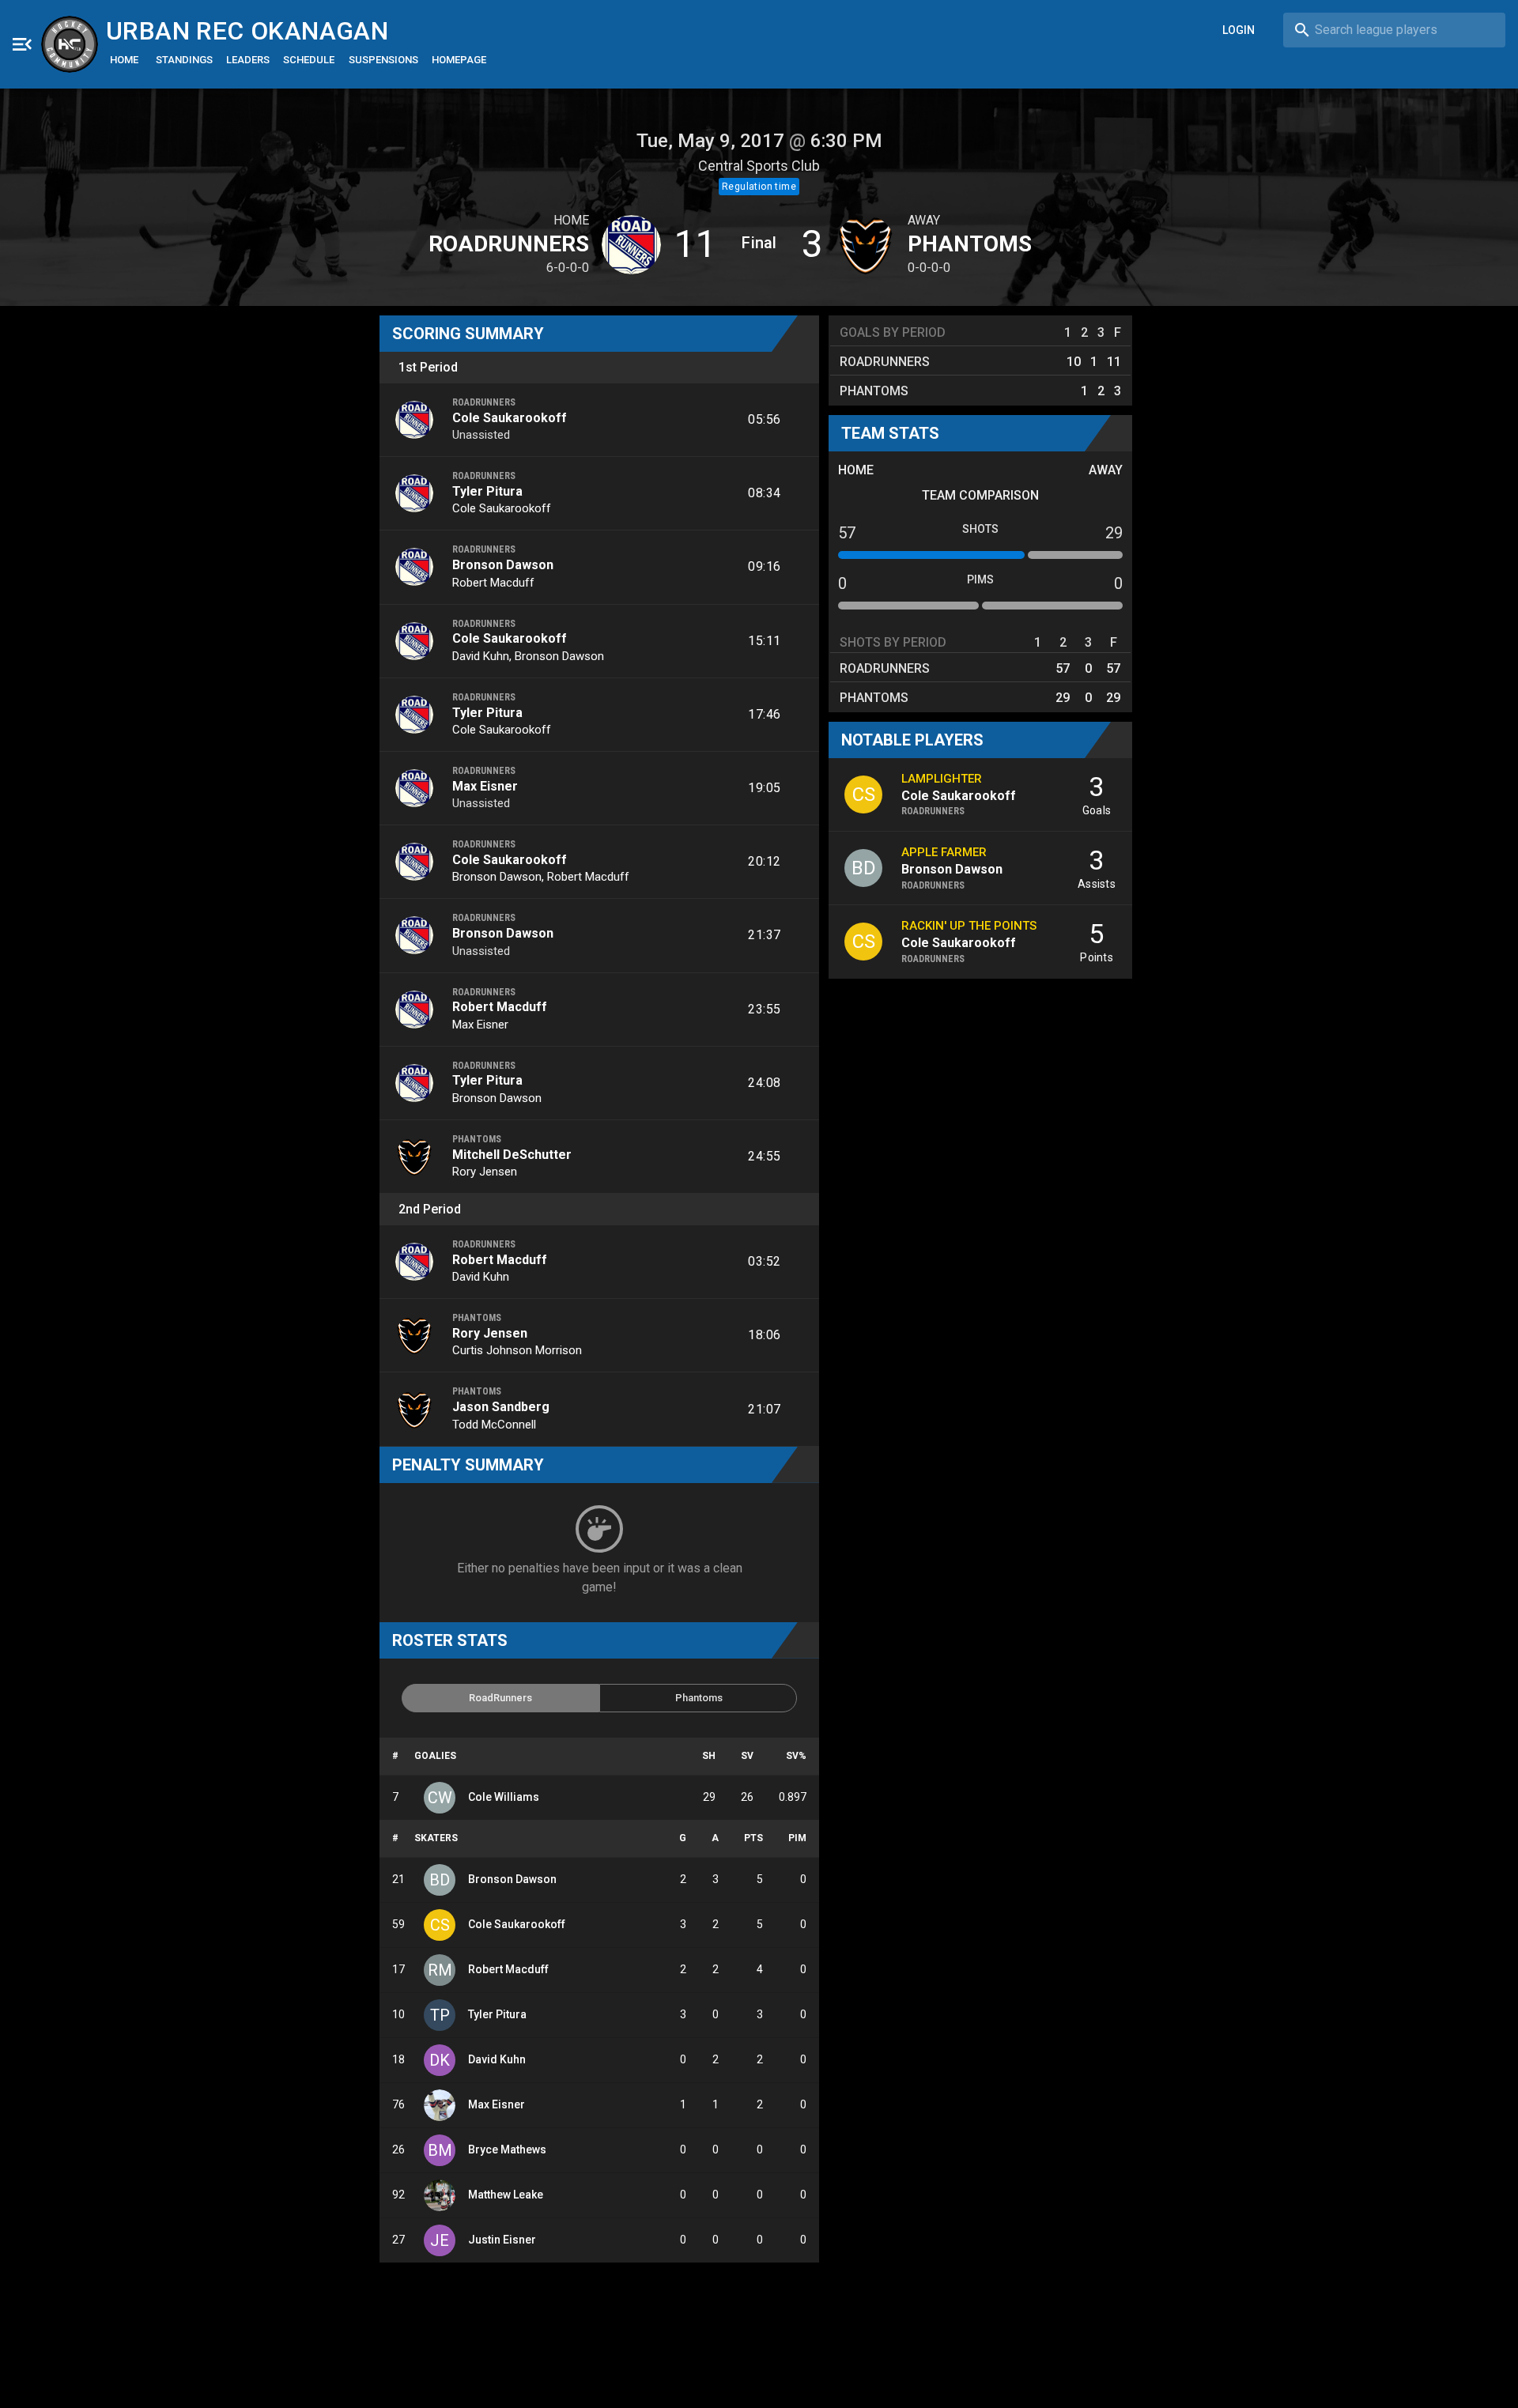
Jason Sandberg (501, 1407)
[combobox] (1394, 30)
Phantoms (970, 244)
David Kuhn (481, 656)
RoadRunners (509, 244)
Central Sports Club (759, 166)
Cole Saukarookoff (510, 418)
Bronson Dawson (503, 565)
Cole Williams (504, 1797)
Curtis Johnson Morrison (517, 1350)
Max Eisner (485, 786)
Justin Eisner (502, 2240)
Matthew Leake (506, 2195)
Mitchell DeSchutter (512, 1155)
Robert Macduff (493, 583)
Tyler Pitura (487, 491)
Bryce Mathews (507, 2149)
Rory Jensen (485, 1172)
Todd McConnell (494, 1425)
